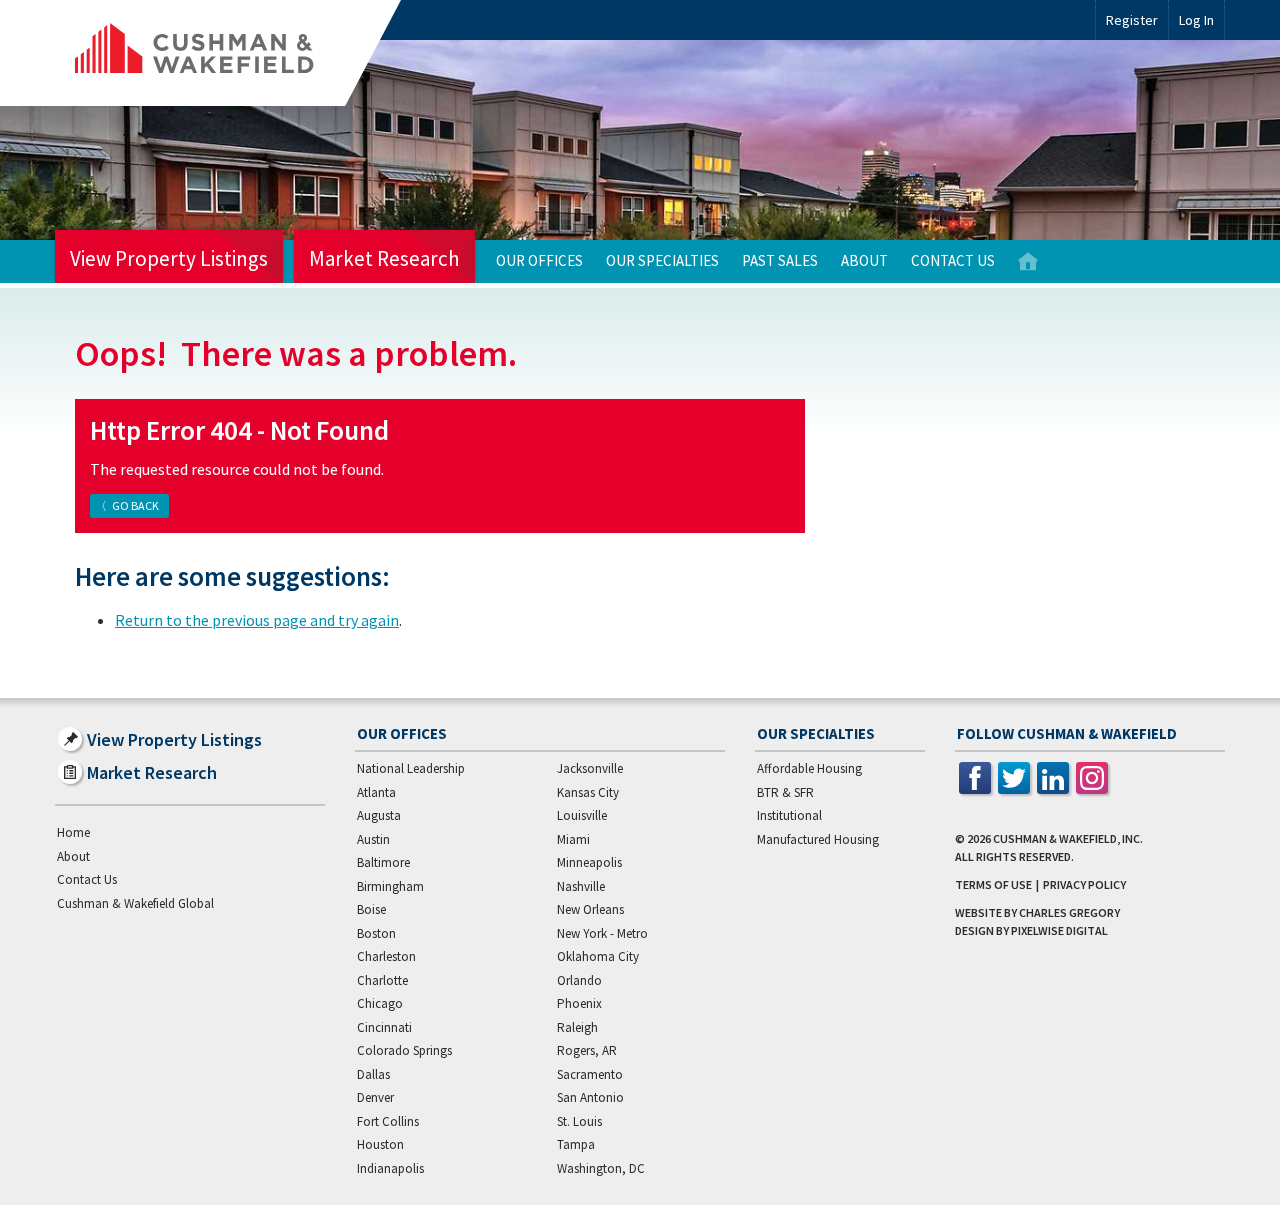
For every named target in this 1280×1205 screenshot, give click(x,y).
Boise (371, 909)
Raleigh (577, 1027)
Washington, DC (601, 1168)
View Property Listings (169, 258)
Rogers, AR (587, 1050)
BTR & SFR (785, 792)
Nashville (581, 886)
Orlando (579, 980)
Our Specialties (662, 260)
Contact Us (953, 260)
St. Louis (579, 1121)
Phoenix (579, 1003)
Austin (373, 839)
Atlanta (376, 792)
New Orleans (590, 909)
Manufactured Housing (818, 839)
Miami (573, 839)
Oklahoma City (598, 956)
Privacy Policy (1084, 884)
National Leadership (411, 768)
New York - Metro (602, 933)
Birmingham (390, 886)
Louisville (582, 815)
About (864, 260)
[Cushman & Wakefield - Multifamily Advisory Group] (228, 53)
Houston (380, 1144)
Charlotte (382, 980)
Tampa (576, 1144)
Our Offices (539, 260)
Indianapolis (390, 1168)
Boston (376, 933)
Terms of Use (993, 884)
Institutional (789, 815)
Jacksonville (590, 768)
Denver (375, 1097)
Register (1132, 20)
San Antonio (590, 1097)
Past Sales (780, 260)
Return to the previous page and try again (257, 620)
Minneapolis (589, 862)
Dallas (373, 1074)
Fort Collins (388, 1121)
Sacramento (590, 1074)
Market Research (384, 258)
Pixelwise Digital (1059, 930)
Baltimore (383, 862)
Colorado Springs (404, 1050)
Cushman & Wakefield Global (135, 903)
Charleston (386, 956)
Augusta (379, 815)
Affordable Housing (809, 768)
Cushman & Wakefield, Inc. (1068, 838)
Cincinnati (384, 1027)
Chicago (380, 1003)
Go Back (135, 505)
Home (1028, 261)
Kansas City (588, 792)
